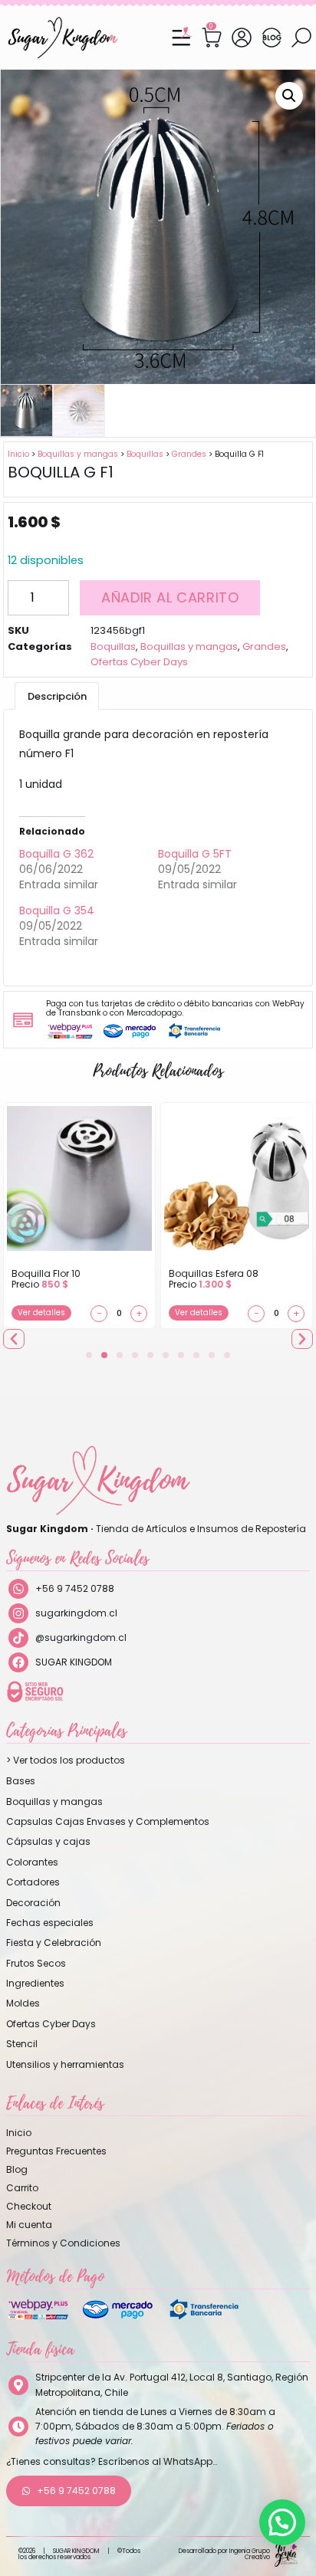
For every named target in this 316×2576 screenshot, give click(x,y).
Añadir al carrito (170, 597)
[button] (289, 96)
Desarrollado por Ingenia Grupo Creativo (224, 2555)
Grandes (189, 454)
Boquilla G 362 (56, 854)
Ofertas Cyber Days (139, 662)
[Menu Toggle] (181, 38)
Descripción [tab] (57, 696)
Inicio (18, 454)
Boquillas (145, 454)
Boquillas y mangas (78, 454)
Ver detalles (41, 1313)
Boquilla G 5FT (195, 854)
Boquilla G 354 (57, 911)
